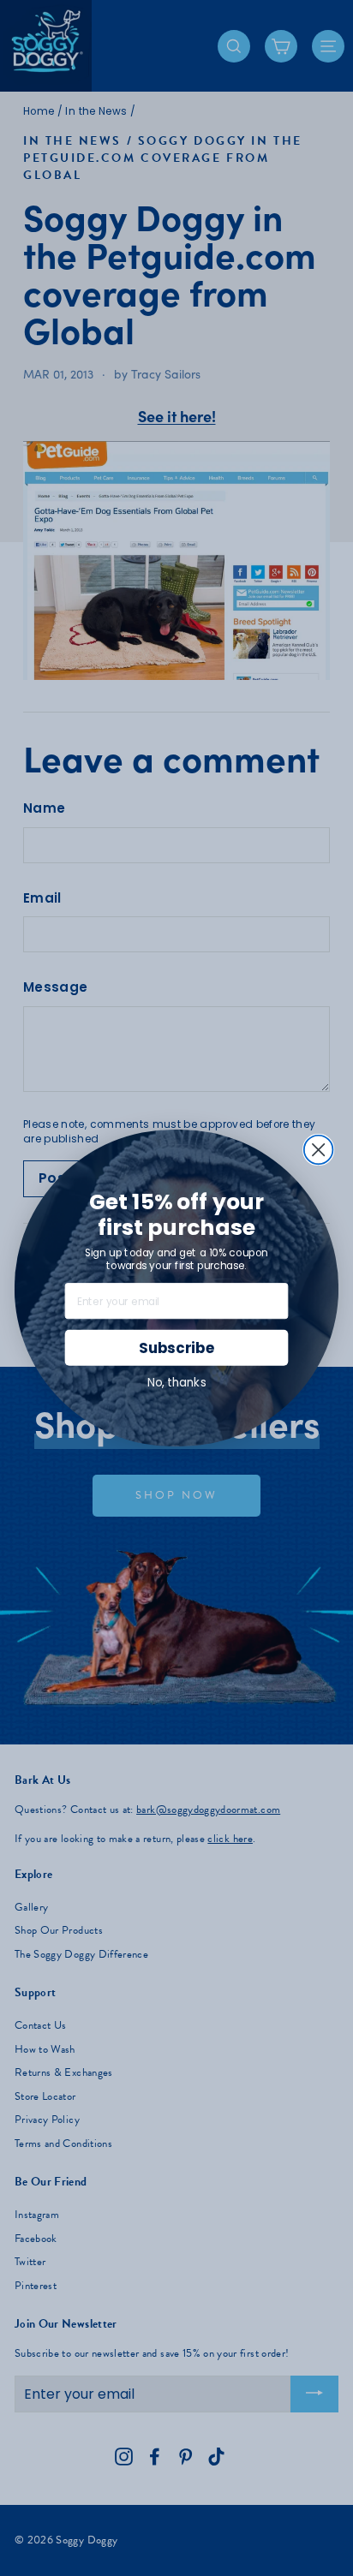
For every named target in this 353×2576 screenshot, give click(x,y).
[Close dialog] (319, 1150)
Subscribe (176, 1348)
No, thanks (177, 1383)
